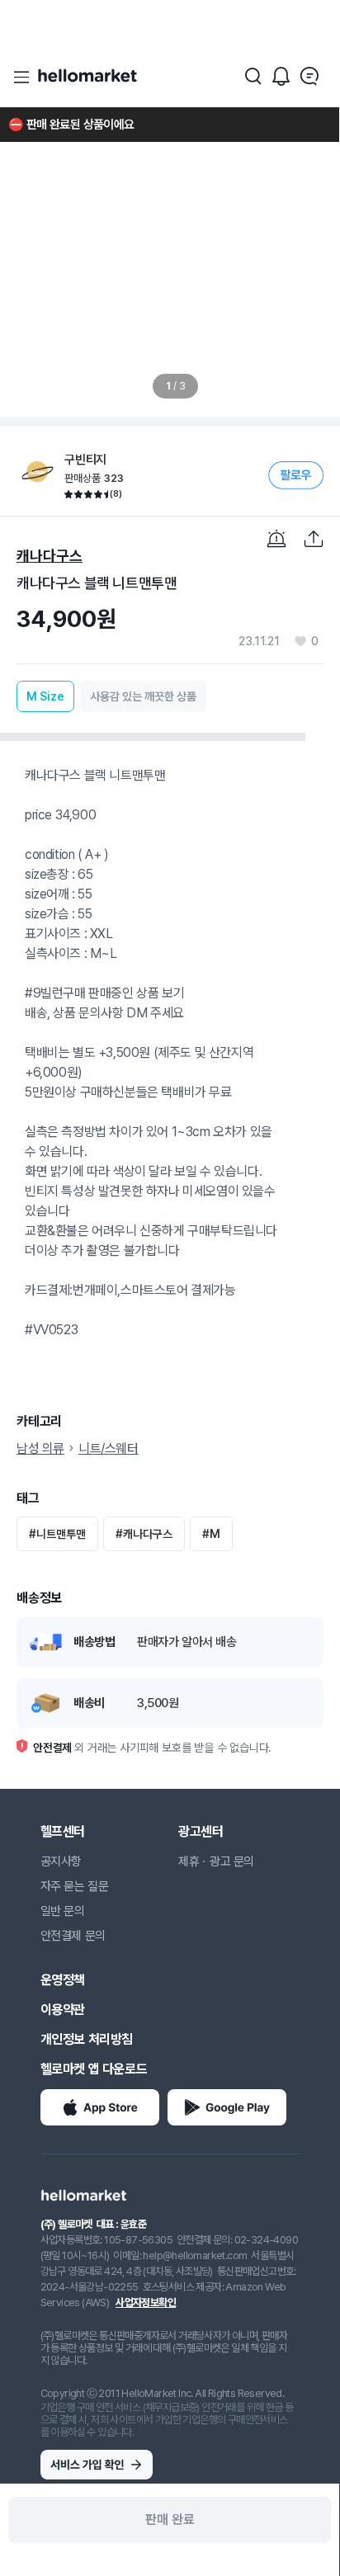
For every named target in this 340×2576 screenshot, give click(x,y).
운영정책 (63, 1980)
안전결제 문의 (73, 1936)
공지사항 (61, 1861)
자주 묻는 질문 (75, 1886)
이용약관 (63, 2010)
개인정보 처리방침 (87, 2039)
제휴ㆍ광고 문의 (216, 1861)
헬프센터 (63, 1831)
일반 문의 (63, 1911)
